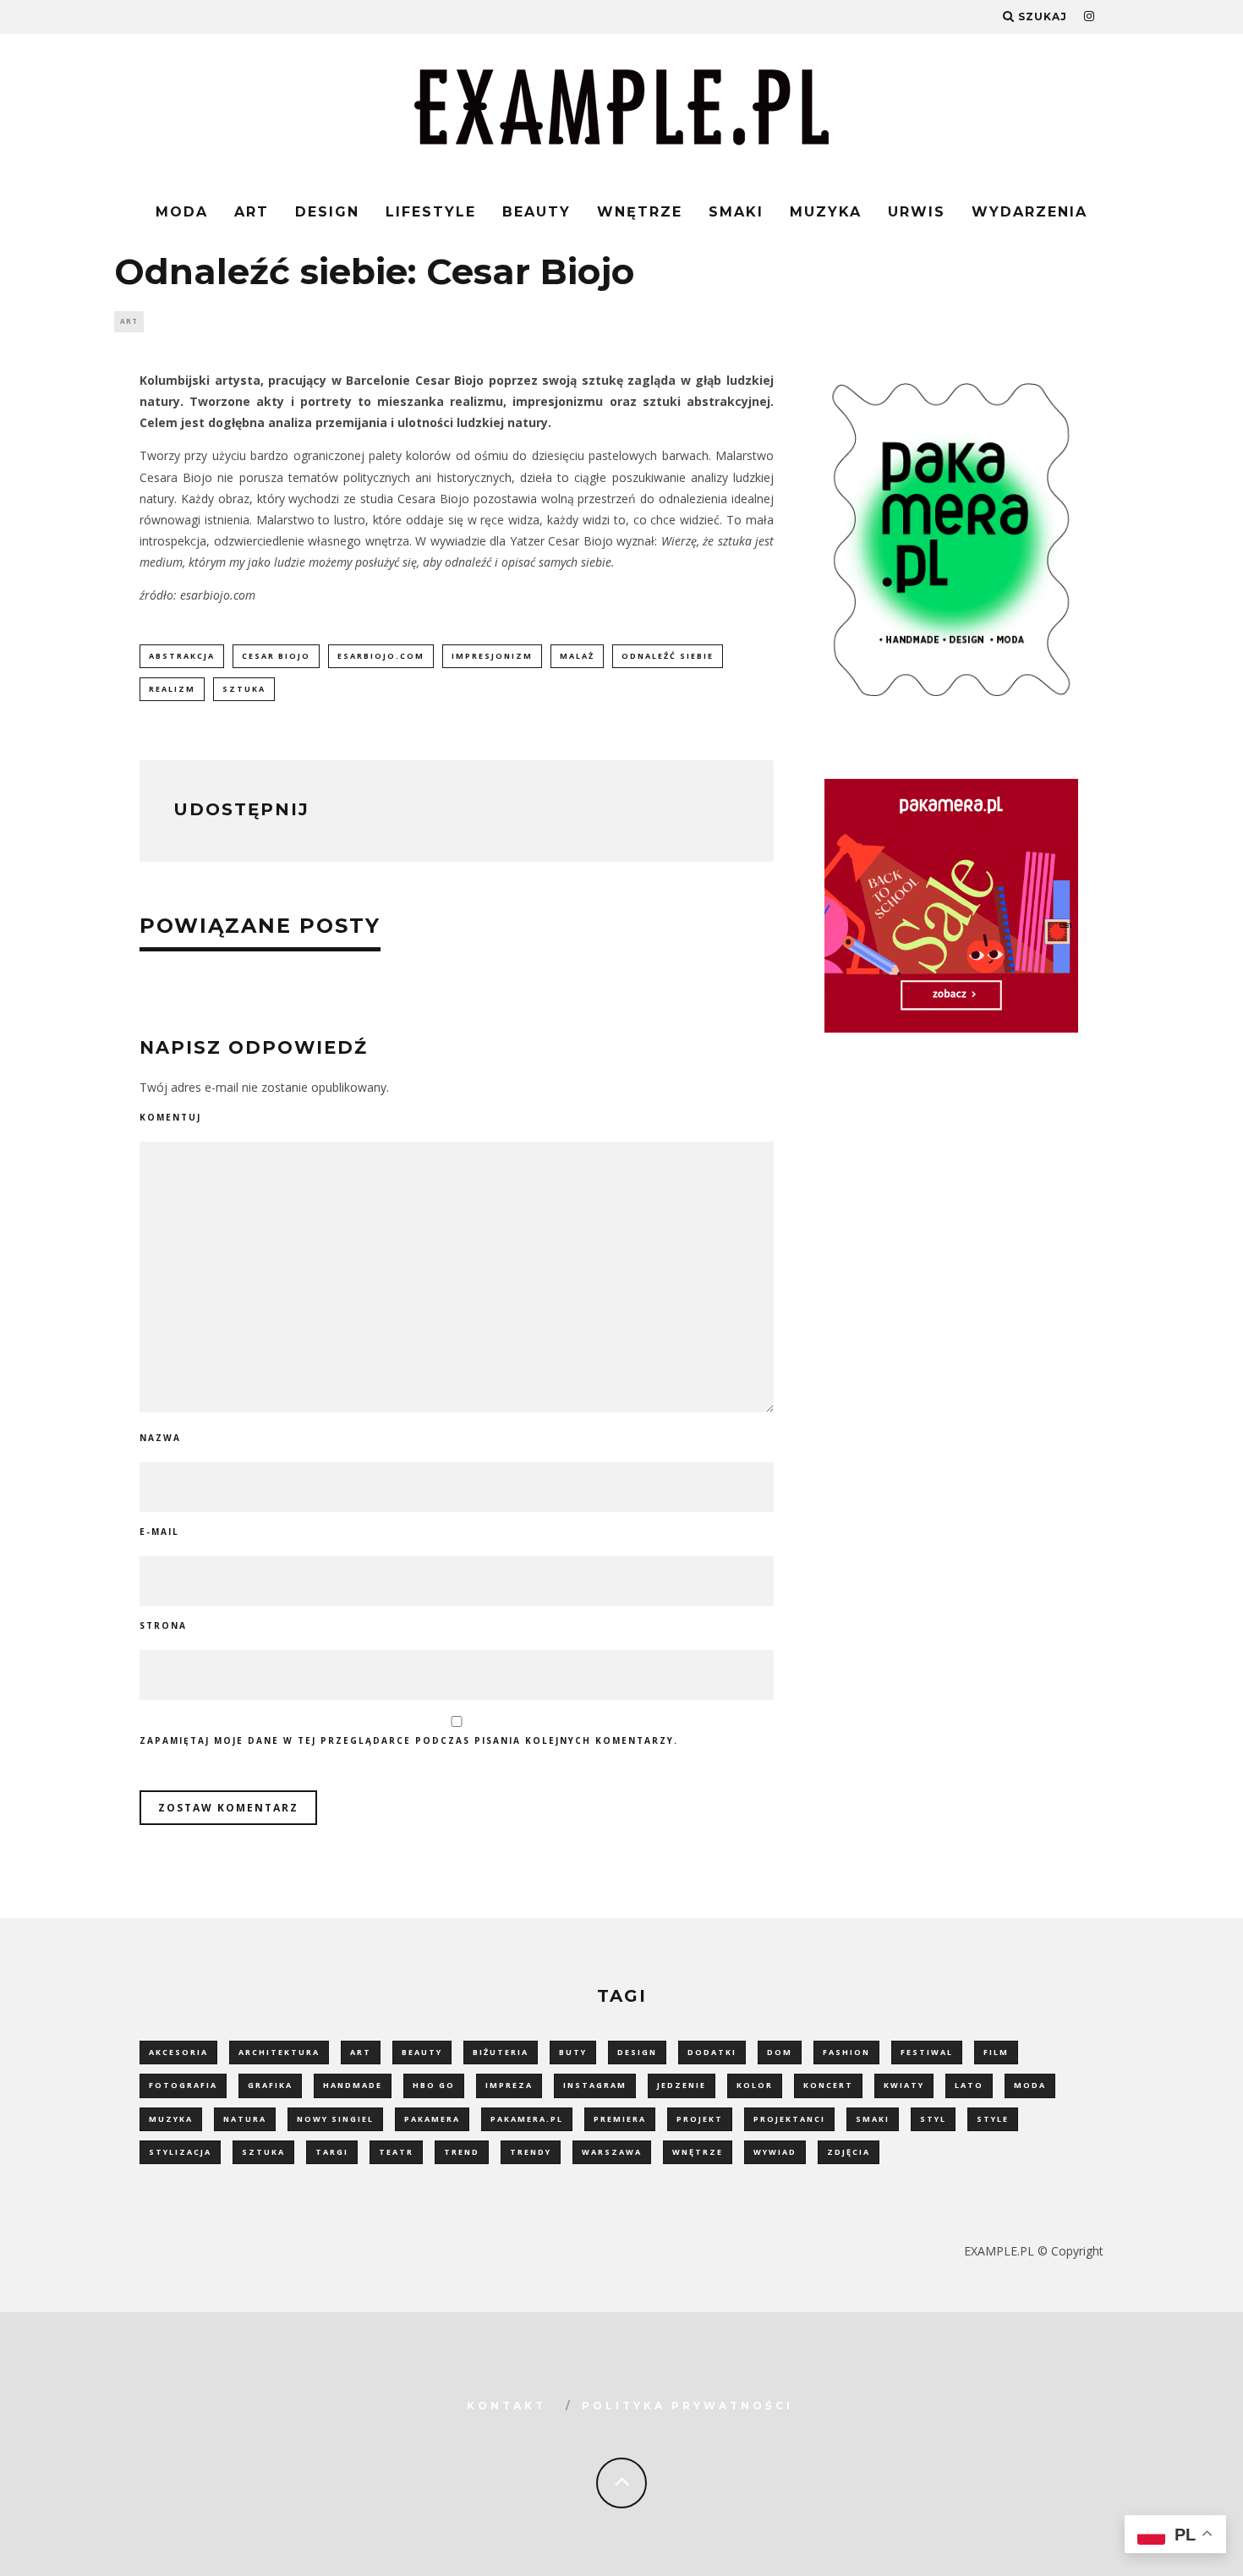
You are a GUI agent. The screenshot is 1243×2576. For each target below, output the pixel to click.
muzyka (171, 2119)
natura (245, 2119)
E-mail (159, 1532)
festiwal (927, 2052)
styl (933, 2119)
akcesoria (178, 2052)
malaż (577, 656)
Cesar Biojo (276, 656)
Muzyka (826, 212)
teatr (396, 2152)
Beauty (537, 212)
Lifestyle (431, 212)
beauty (422, 2052)
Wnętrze (640, 212)
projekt (700, 2119)
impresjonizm (492, 656)
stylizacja (180, 2152)
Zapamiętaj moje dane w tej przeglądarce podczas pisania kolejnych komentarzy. (409, 1740)
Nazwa (160, 1438)
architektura (279, 2052)
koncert (828, 2085)
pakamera (432, 2119)
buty (573, 2052)
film (996, 2052)
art (361, 2052)
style (993, 2119)
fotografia (183, 2085)
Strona (163, 1625)
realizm (172, 689)
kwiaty (904, 2085)
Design (327, 212)
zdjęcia (849, 2152)
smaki (873, 2119)
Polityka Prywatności (687, 2406)
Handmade (353, 2085)
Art (252, 212)
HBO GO (434, 2085)
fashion (846, 2052)
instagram (595, 2085)
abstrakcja (182, 656)
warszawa (612, 2152)
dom (780, 2052)
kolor (755, 2085)
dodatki (712, 2052)
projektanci (789, 2119)
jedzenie (682, 2085)
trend (462, 2152)
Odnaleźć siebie (668, 656)
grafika (270, 2085)
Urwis (917, 212)
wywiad (775, 2152)
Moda (182, 212)
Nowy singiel (335, 2119)
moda (1030, 2085)
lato (969, 2085)
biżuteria (501, 2052)
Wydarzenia (1029, 212)
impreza (509, 2085)
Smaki (736, 212)
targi (332, 2152)
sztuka (244, 689)
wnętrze (698, 2152)
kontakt (507, 2406)
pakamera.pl (527, 2119)
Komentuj (170, 1117)
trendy (531, 2152)
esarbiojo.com (381, 656)
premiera (620, 2119)
